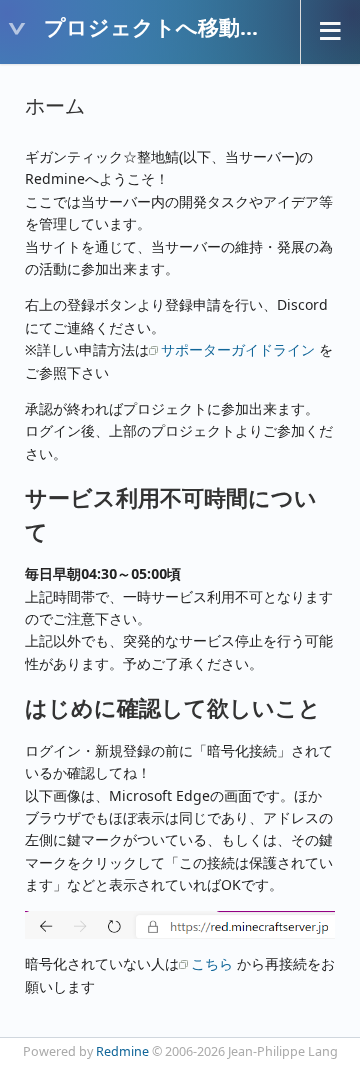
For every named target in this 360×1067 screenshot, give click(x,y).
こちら (212, 963)
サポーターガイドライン (238, 349)
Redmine (122, 1051)
